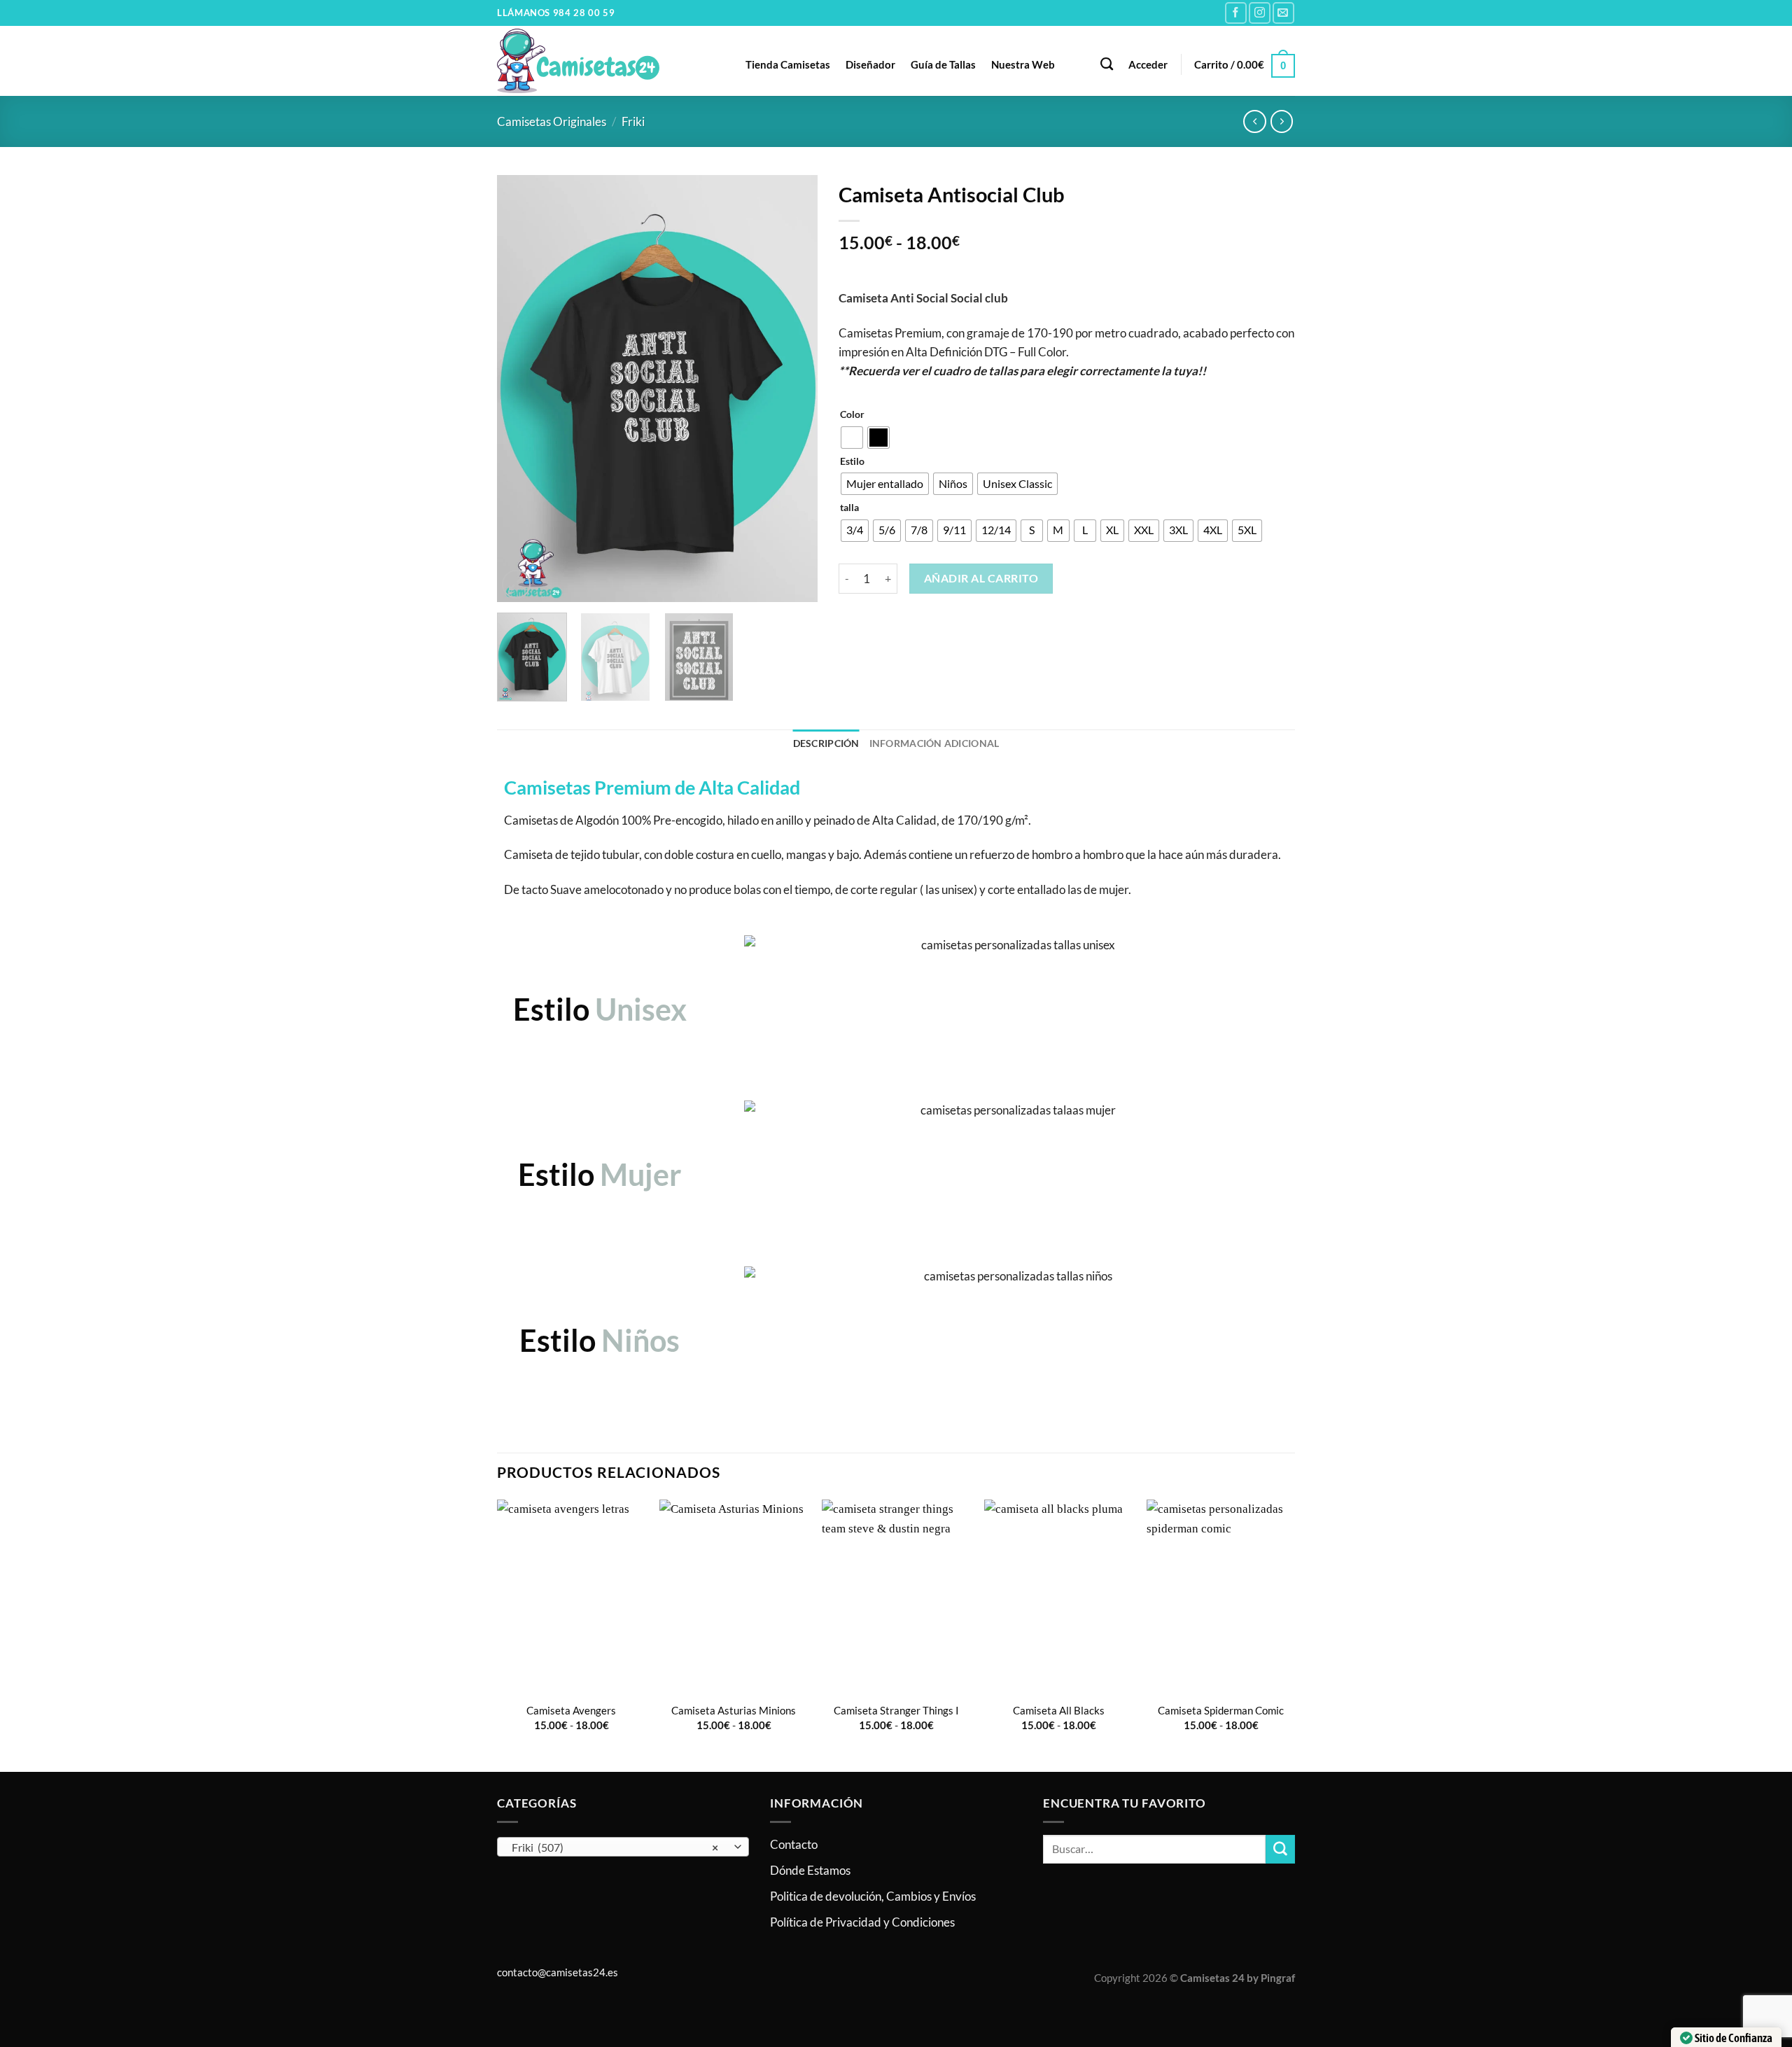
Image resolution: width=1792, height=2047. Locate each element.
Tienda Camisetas (788, 64)
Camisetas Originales (552, 121)
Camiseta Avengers (571, 1710)
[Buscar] (1107, 64)
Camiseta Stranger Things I (896, 1710)
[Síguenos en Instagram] (1260, 13)
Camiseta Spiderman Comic (1221, 1710)
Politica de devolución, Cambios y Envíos (873, 1896)
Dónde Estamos (810, 1870)
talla (849, 508)
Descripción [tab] (826, 743)
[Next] (793, 389)
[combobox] (623, 1847)
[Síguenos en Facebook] (1236, 13)
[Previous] (521, 389)
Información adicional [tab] (934, 743)
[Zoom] (516, 584)
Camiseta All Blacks (1059, 1710)
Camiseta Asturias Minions (734, 1710)
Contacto (794, 1844)
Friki (633, 121)
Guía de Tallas (943, 64)
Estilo (852, 461)
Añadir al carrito (981, 578)
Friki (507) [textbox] (615, 1847)
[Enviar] (1280, 1849)
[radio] (852, 438)
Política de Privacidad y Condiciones (862, 1922)
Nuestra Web (1023, 64)
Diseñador (870, 64)
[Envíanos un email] (1283, 13)
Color (852, 414)
